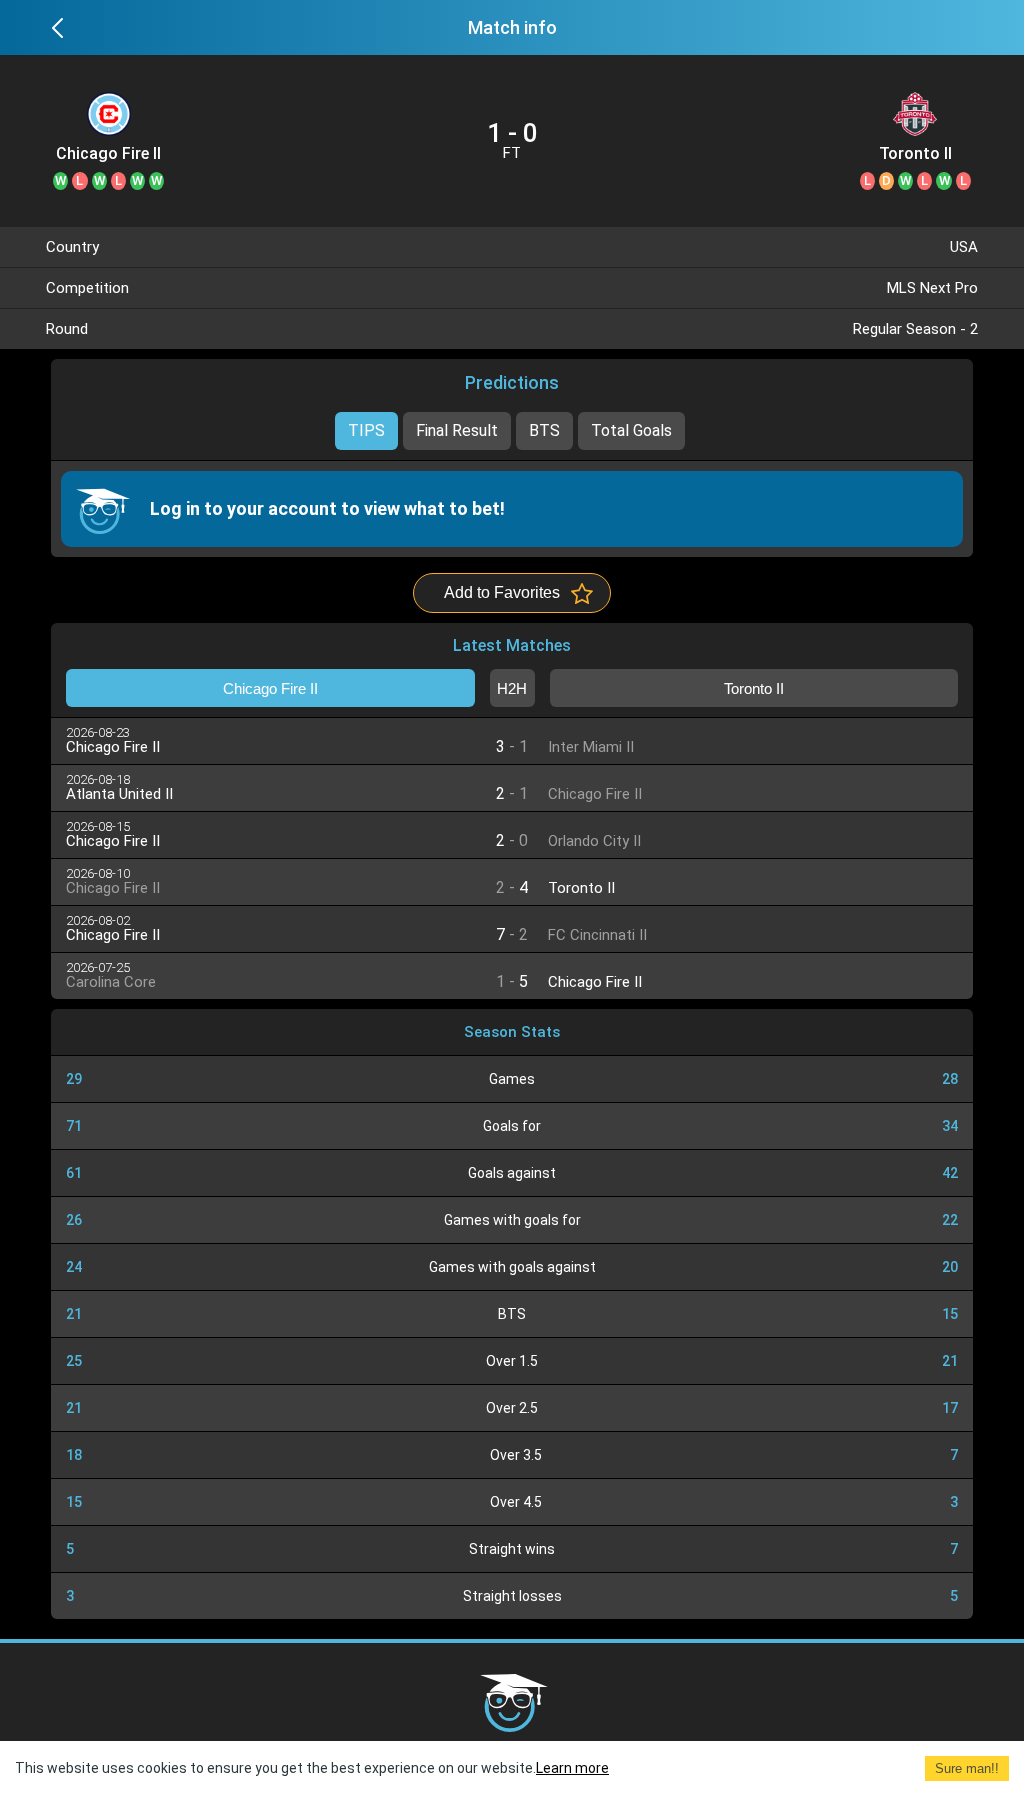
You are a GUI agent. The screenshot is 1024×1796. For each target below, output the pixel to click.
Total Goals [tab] (631, 430)
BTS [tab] (544, 430)
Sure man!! (967, 1768)
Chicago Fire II (108, 154)
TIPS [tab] (366, 430)
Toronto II (915, 154)
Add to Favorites (502, 592)
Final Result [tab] (457, 430)
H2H (512, 688)
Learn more (572, 1768)
